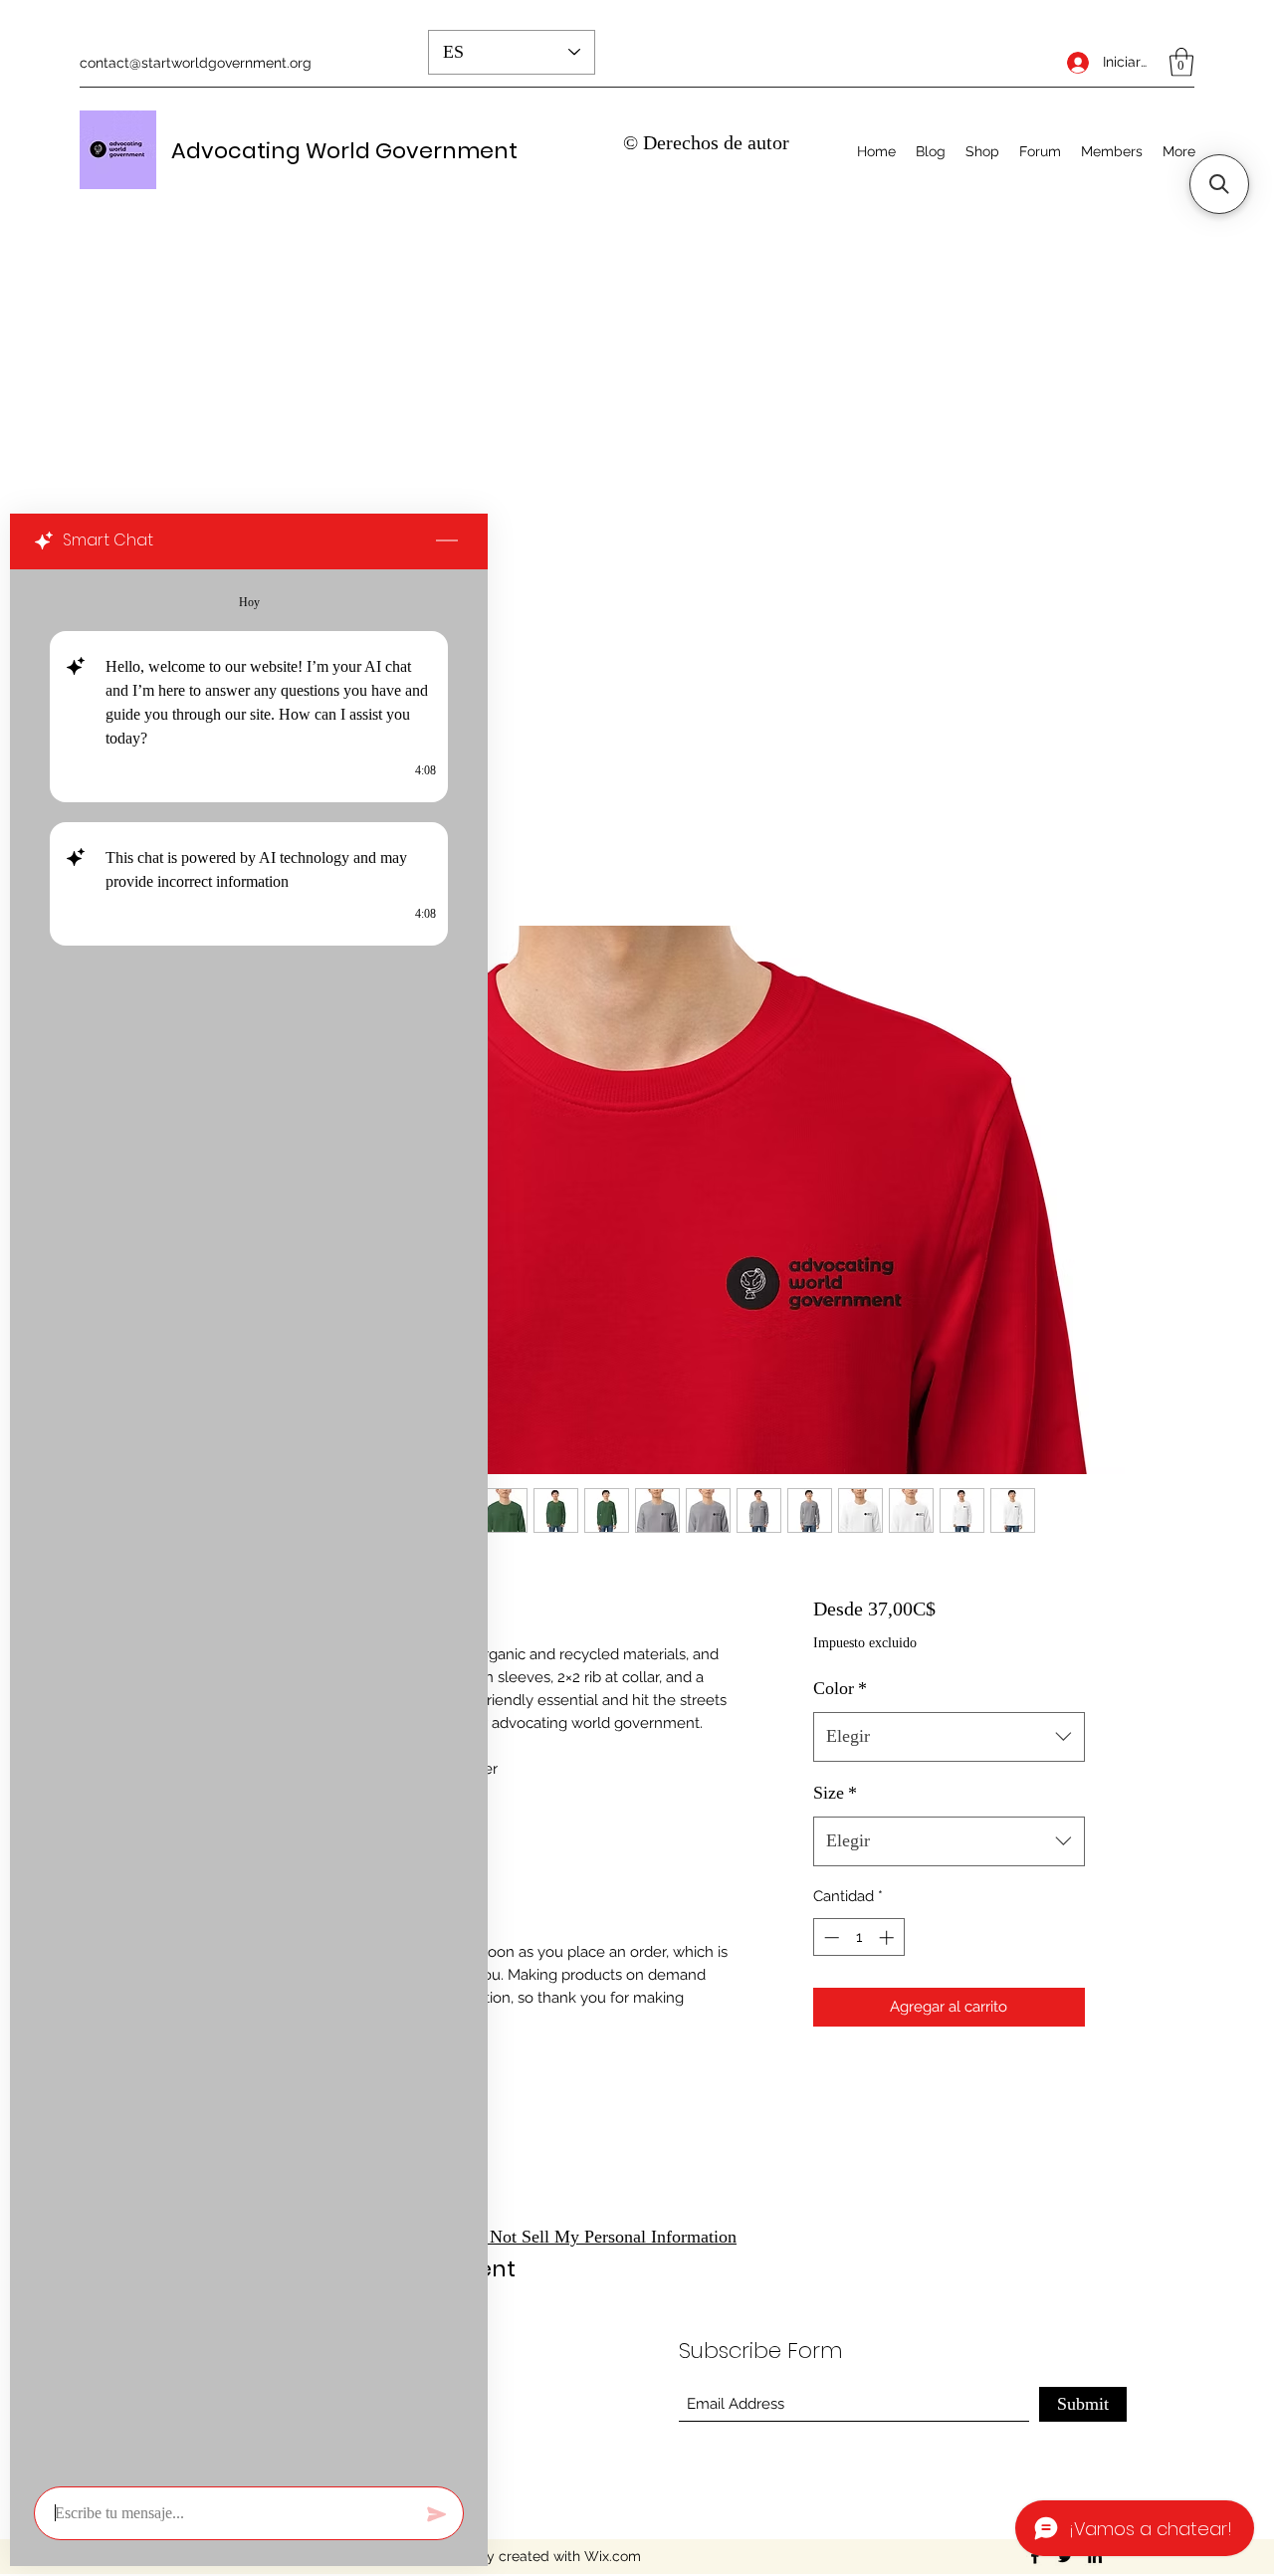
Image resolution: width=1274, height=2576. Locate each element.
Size (835, 1793)
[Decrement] (830, 1937)
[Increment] (888, 1937)
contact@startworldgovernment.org (196, 63)
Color (840, 1688)
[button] (1181, 62)
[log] (249, 1522)
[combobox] (949, 1737)
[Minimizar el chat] (447, 541)
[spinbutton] (858, 1937)
